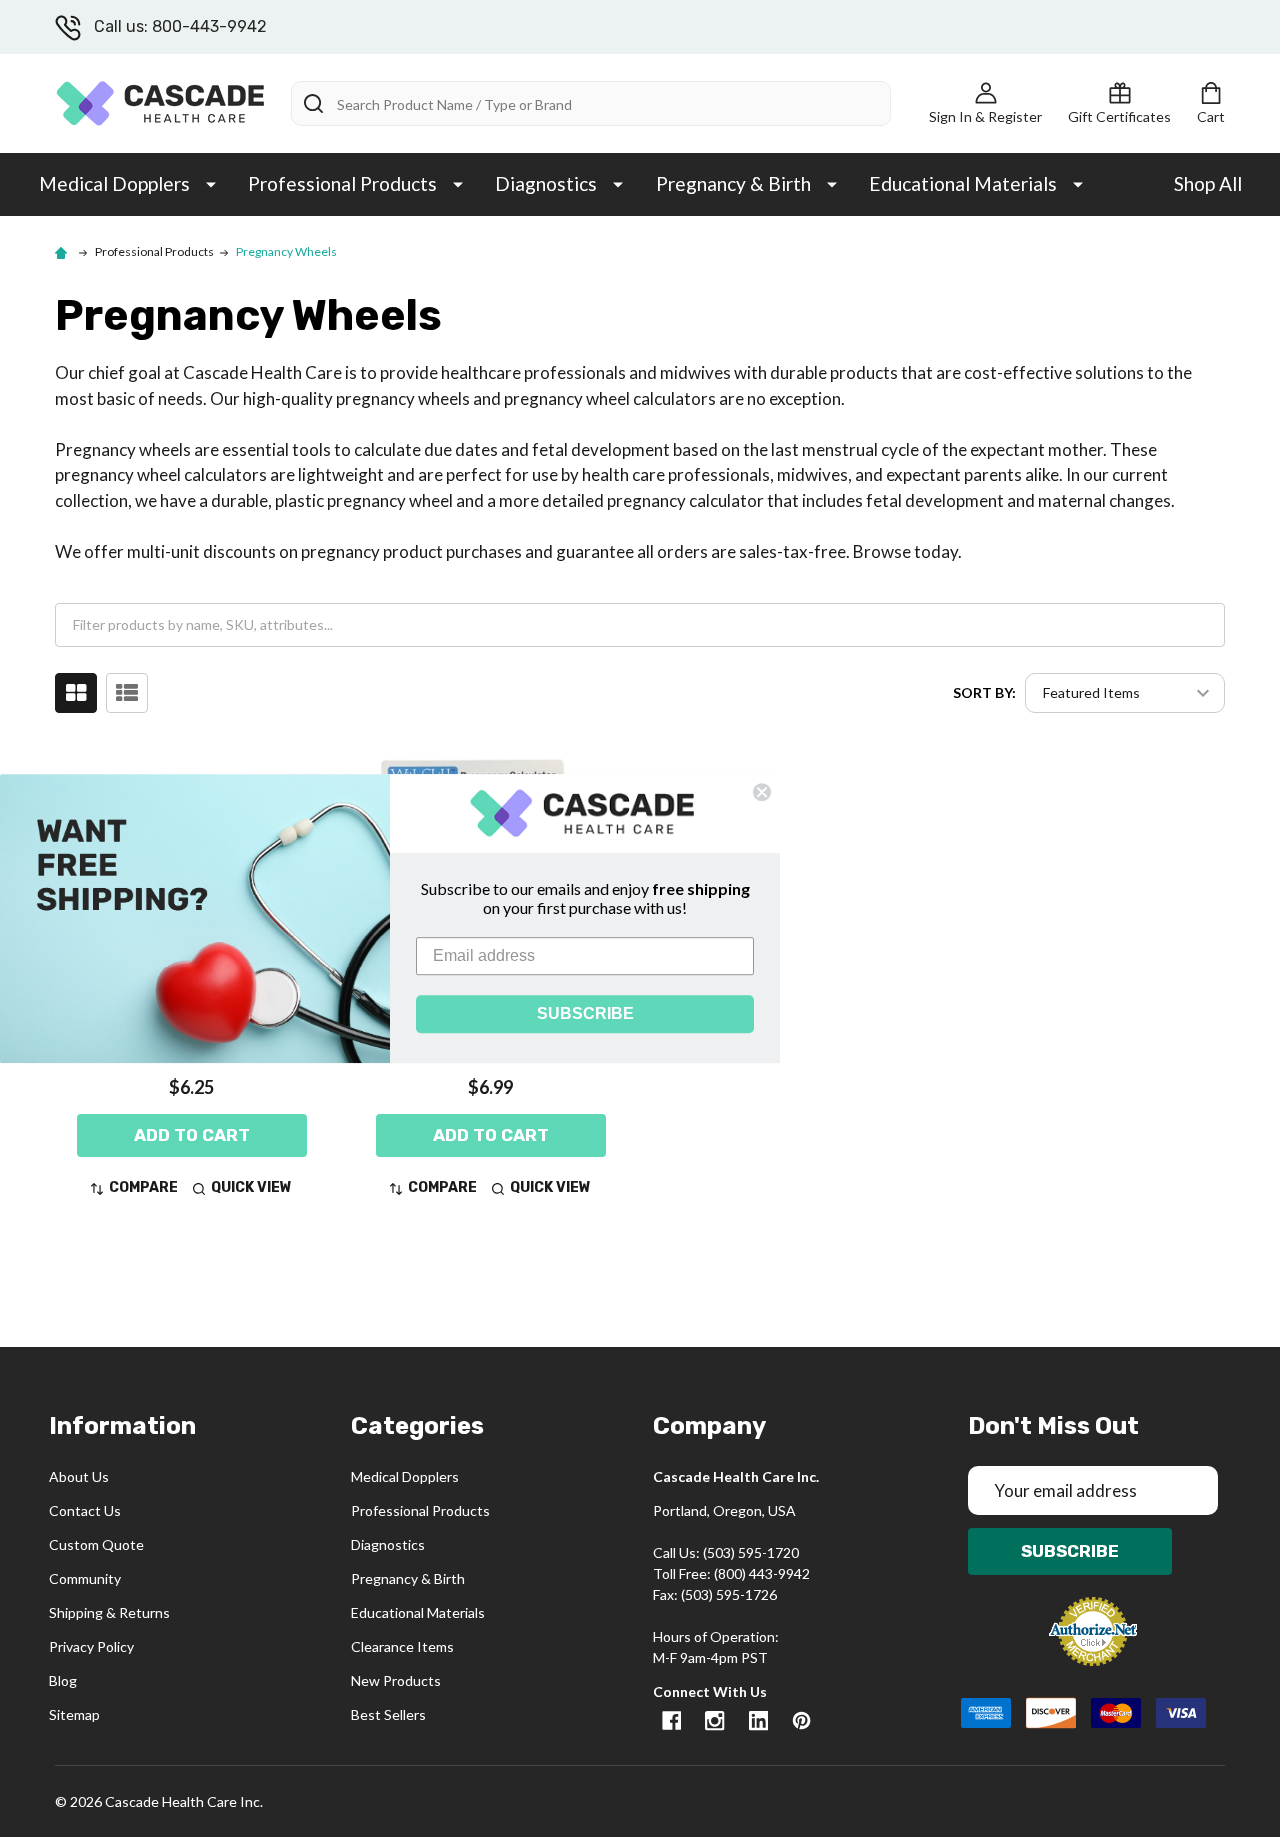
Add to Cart (192, 1135)
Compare (143, 1187)
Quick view (251, 1187)
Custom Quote (96, 1544)
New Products (396, 1680)
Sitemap (74, 1714)
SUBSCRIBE (585, 1013)
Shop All (1208, 183)
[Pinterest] (801, 1720)
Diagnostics (546, 183)
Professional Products (342, 183)
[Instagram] (714, 1720)
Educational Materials (963, 183)
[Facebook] (671, 1720)
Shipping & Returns (109, 1612)
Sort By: (984, 692)
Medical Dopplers (114, 183)
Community (85, 1578)
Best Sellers (388, 1714)
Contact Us (85, 1510)
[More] (211, 183)
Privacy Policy (91, 1646)
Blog (63, 1680)
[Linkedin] (758, 1720)
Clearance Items (402, 1646)
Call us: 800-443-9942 (180, 26)
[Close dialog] (762, 792)
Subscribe (1070, 1551)
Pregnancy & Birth (733, 183)
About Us (79, 1476)
